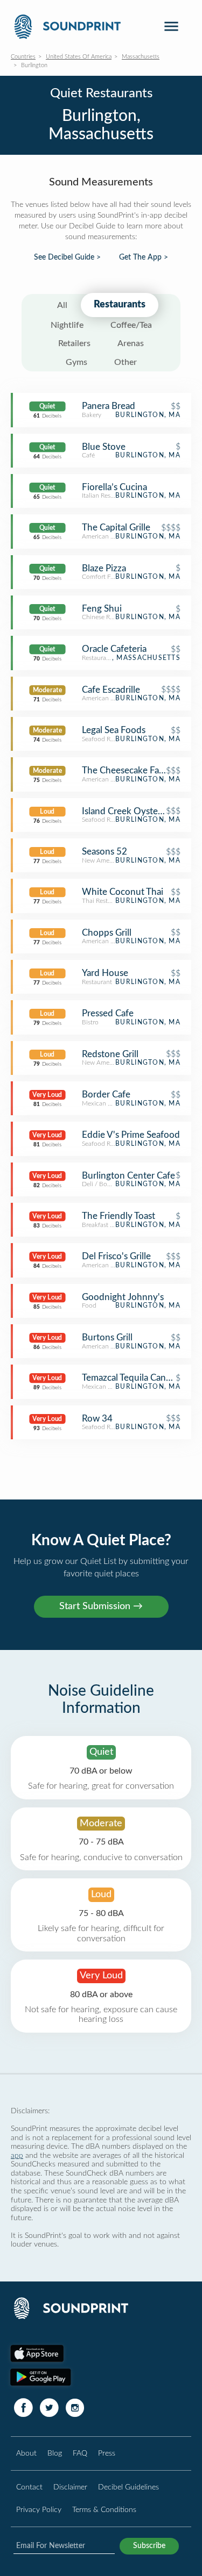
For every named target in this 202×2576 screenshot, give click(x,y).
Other (126, 362)
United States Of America (79, 57)
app (17, 2155)
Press (107, 2453)
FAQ (80, 2453)
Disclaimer (70, 2487)
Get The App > (144, 257)
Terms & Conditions (104, 2510)
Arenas (131, 343)
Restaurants (120, 305)
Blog (55, 2453)
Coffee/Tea (131, 325)
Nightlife (67, 325)
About (26, 2453)
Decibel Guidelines (128, 2487)
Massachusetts (141, 57)
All (62, 305)
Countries (23, 57)
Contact (29, 2487)
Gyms (76, 362)
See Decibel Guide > (67, 257)
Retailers (74, 343)
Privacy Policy (39, 2510)
